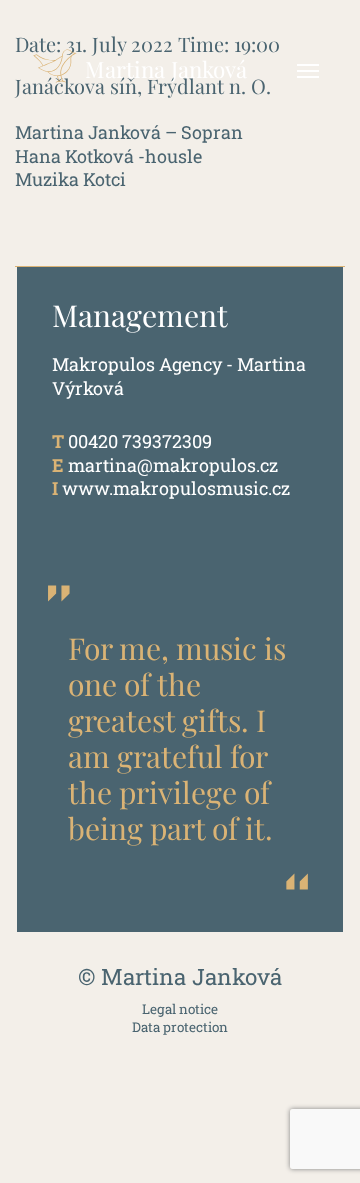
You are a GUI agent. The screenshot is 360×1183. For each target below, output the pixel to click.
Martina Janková (166, 69)
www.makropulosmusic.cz (176, 488)
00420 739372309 (140, 441)
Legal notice (180, 1009)
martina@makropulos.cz (173, 465)
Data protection (180, 1027)
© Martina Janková (180, 976)
